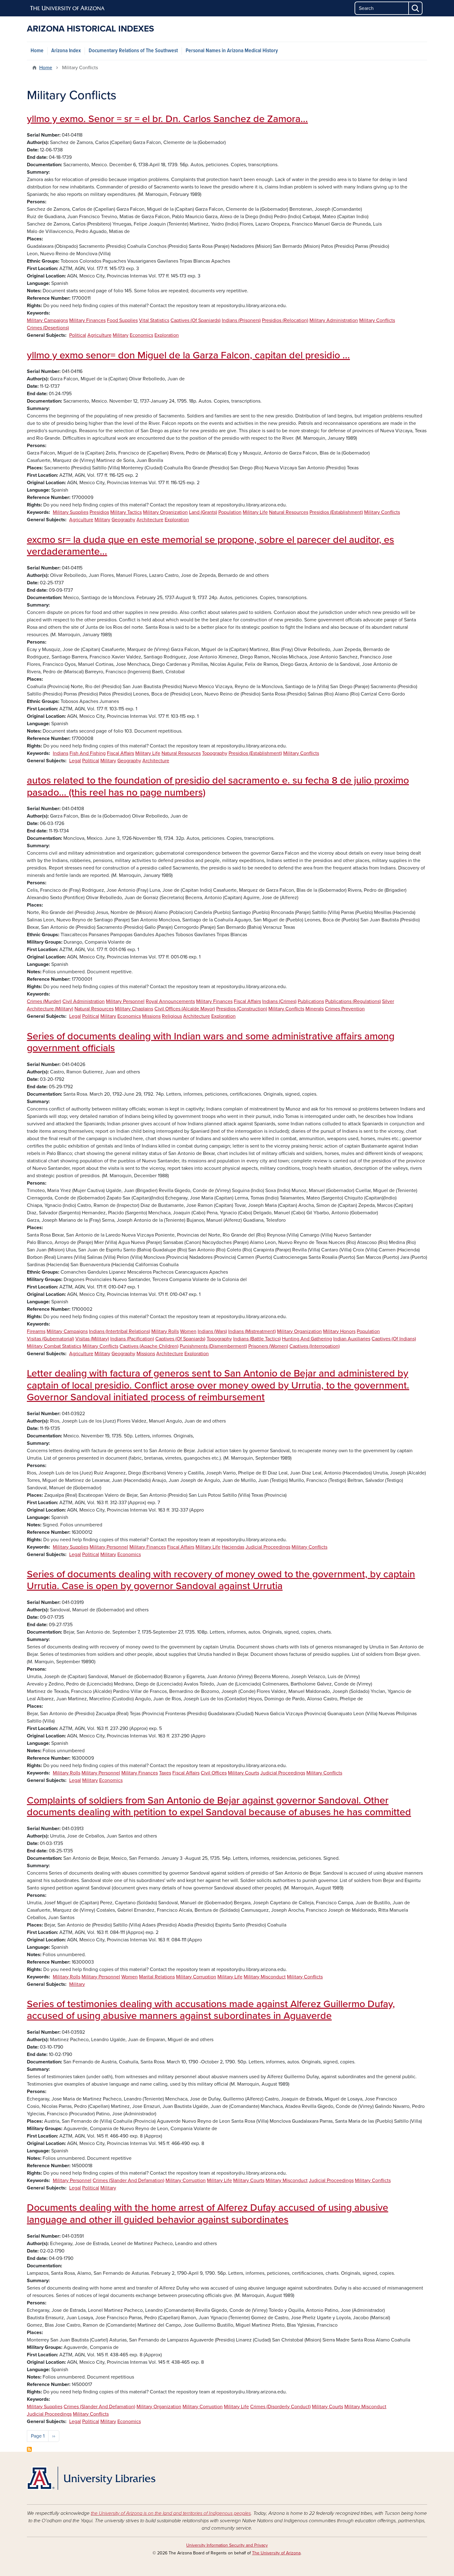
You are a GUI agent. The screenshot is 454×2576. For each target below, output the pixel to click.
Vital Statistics (154, 320)
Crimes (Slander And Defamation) (128, 2181)
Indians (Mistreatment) (252, 1331)
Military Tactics (126, 512)
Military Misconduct (265, 1977)
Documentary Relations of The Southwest (133, 51)
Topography (215, 753)
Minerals (315, 1009)
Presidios (99, 512)
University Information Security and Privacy (227, 2545)
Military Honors (339, 1331)
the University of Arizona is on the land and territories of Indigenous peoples (171, 2513)
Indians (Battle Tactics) (257, 1339)
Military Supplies (71, 512)
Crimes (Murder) (44, 1001)
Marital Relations (157, 1977)
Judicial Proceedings (268, 1547)
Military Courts (244, 1773)
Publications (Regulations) (353, 1001)
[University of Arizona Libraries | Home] (91, 2478)
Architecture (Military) (50, 1009)
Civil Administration (84, 1001)
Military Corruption (196, 1977)
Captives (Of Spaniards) (195, 320)
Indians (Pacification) (132, 1339)
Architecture (150, 520)
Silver (388, 1001)
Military (121, 335)
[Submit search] (416, 8)
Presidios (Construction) (242, 1009)
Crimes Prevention (345, 1009)
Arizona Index (66, 51)
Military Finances (87, 320)
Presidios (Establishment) (336, 512)
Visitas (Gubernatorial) (50, 1339)
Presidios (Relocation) (285, 320)
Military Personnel (125, 1001)
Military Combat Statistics (54, 1346)
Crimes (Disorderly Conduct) (280, 2407)
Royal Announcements (170, 1001)
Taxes (165, 1773)
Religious (172, 1016)
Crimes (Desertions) (48, 328)
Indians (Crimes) (279, 1001)
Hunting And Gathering (307, 1339)
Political (78, 335)
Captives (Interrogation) (315, 1346)
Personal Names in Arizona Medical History (232, 51)
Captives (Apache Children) (149, 1346)
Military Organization (165, 512)
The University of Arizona (276, 2553)
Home (37, 51)
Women (188, 1331)
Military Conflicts (377, 320)
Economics (141, 335)
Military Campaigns (47, 320)
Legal (75, 761)
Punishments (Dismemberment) (213, 1346)
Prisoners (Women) (268, 1346)
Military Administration (334, 320)
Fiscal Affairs (120, 753)
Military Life (255, 512)
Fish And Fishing (88, 753)
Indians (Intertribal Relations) (120, 1331)
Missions (151, 1016)
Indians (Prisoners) (241, 320)
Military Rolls (165, 1331)
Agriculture (99, 335)
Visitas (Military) (92, 1339)
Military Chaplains (134, 1009)
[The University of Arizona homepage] (68, 8)
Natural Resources (289, 512)
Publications (311, 1001)
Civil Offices (214, 1773)
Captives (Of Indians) (394, 1339)
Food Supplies (122, 320)
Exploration (167, 335)
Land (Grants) (203, 512)
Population (230, 512)
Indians (61, 753)
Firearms (36, 1331)
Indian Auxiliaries (352, 1339)
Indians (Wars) (212, 1331)
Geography (123, 520)
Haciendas (233, 1547)
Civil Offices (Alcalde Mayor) (185, 1009)
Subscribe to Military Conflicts (29, 2449)
